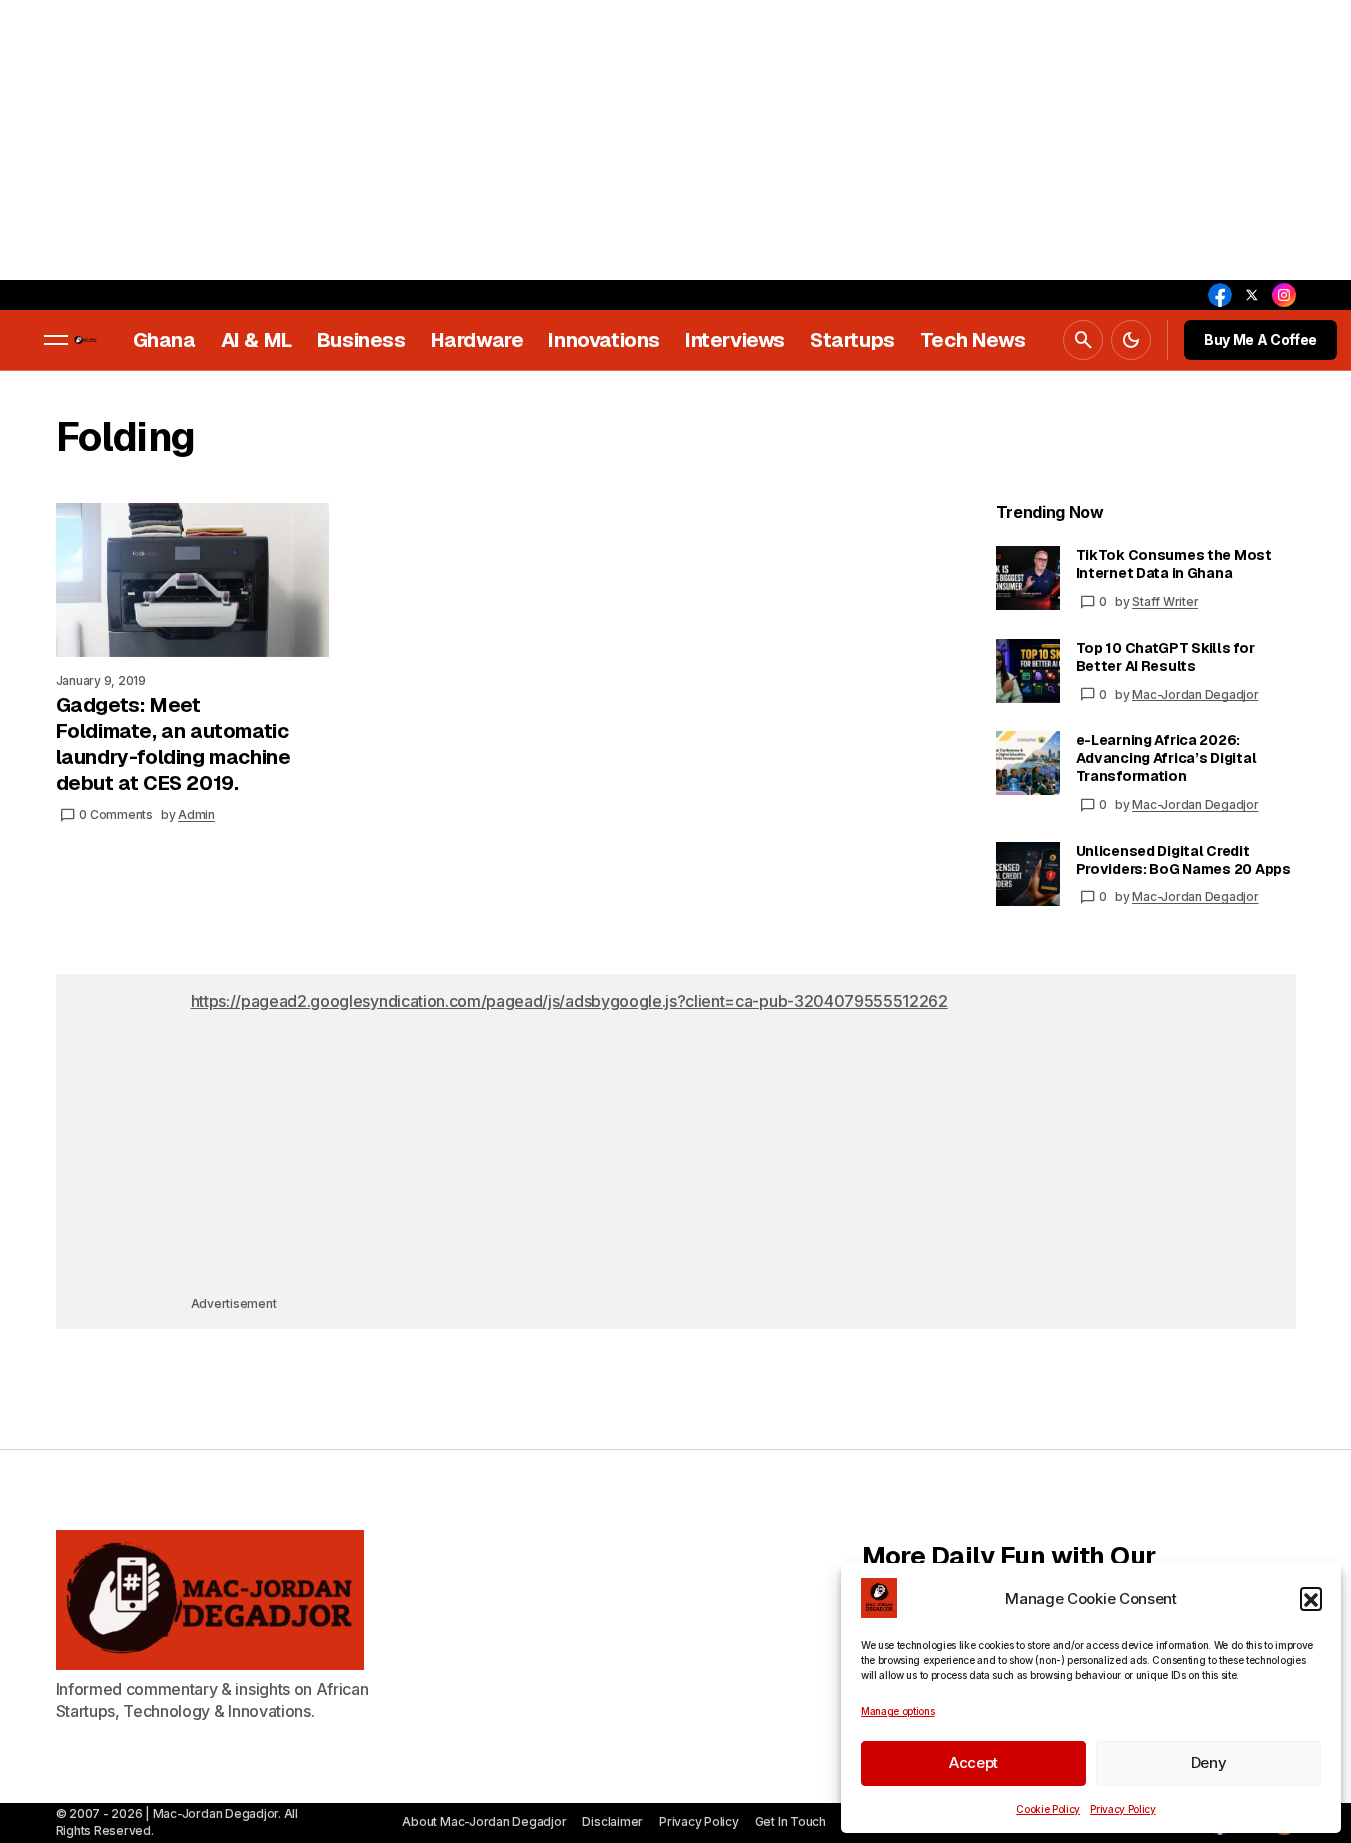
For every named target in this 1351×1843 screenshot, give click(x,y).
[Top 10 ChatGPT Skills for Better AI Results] (1028, 671)
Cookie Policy (1048, 1809)
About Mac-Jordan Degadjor (484, 1821)
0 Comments (116, 814)
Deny (1209, 1762)
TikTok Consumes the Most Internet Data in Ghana (1174, 564)
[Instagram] (1284, 295)
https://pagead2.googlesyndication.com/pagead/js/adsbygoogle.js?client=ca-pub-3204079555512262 (569, 1001)
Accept (973, 1762)
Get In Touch (790, 1821)
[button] (1311, 1598)
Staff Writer (1165, 601)
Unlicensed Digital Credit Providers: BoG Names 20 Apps (1183, 860)
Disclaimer (612, 1821)
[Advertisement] (600, 140)
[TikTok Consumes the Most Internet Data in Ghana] (1028, 578)
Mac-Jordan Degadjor (1195, 694)
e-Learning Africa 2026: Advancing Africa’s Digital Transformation (1166, 758)
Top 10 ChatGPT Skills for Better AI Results (1165, 657)
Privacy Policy (1123, 1809)
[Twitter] (1252, 295)
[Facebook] (1220, 295)
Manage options (898, 1711)
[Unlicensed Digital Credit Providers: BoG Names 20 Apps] (1028, 874)
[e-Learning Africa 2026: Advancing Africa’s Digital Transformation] (1028, 763)
